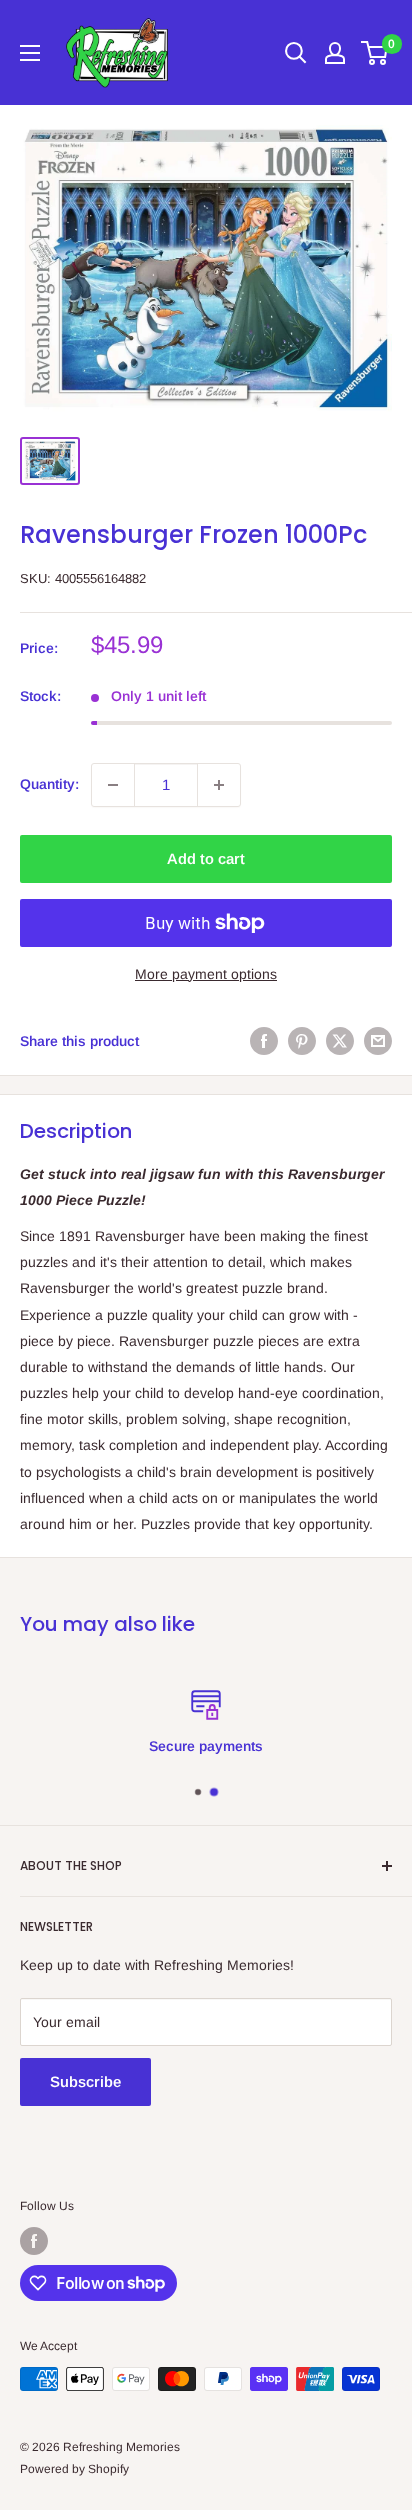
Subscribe (85, 2081)
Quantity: (49, 784)
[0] (375, 53)
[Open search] (296, 53)
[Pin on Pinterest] (302, 1041)
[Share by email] (378, 1041)
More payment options (206, 974)
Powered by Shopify (74, 2469)
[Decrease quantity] (113, 785)
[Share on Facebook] (264, 1041)
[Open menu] (30, 53)
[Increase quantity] (219, 785)
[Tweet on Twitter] (340, 1041)
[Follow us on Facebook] (34, 2241)
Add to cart (206, 858)
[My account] (335, 53)
